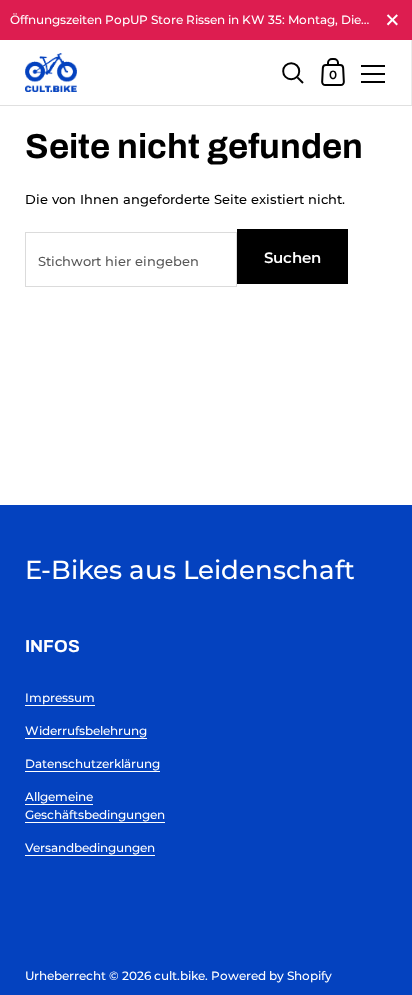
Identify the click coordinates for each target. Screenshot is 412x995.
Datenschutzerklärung (92, 763)
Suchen (292, 257)
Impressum (60, 697)
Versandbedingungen (90, 847)
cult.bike (179, 975)
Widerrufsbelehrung (86, 730)
